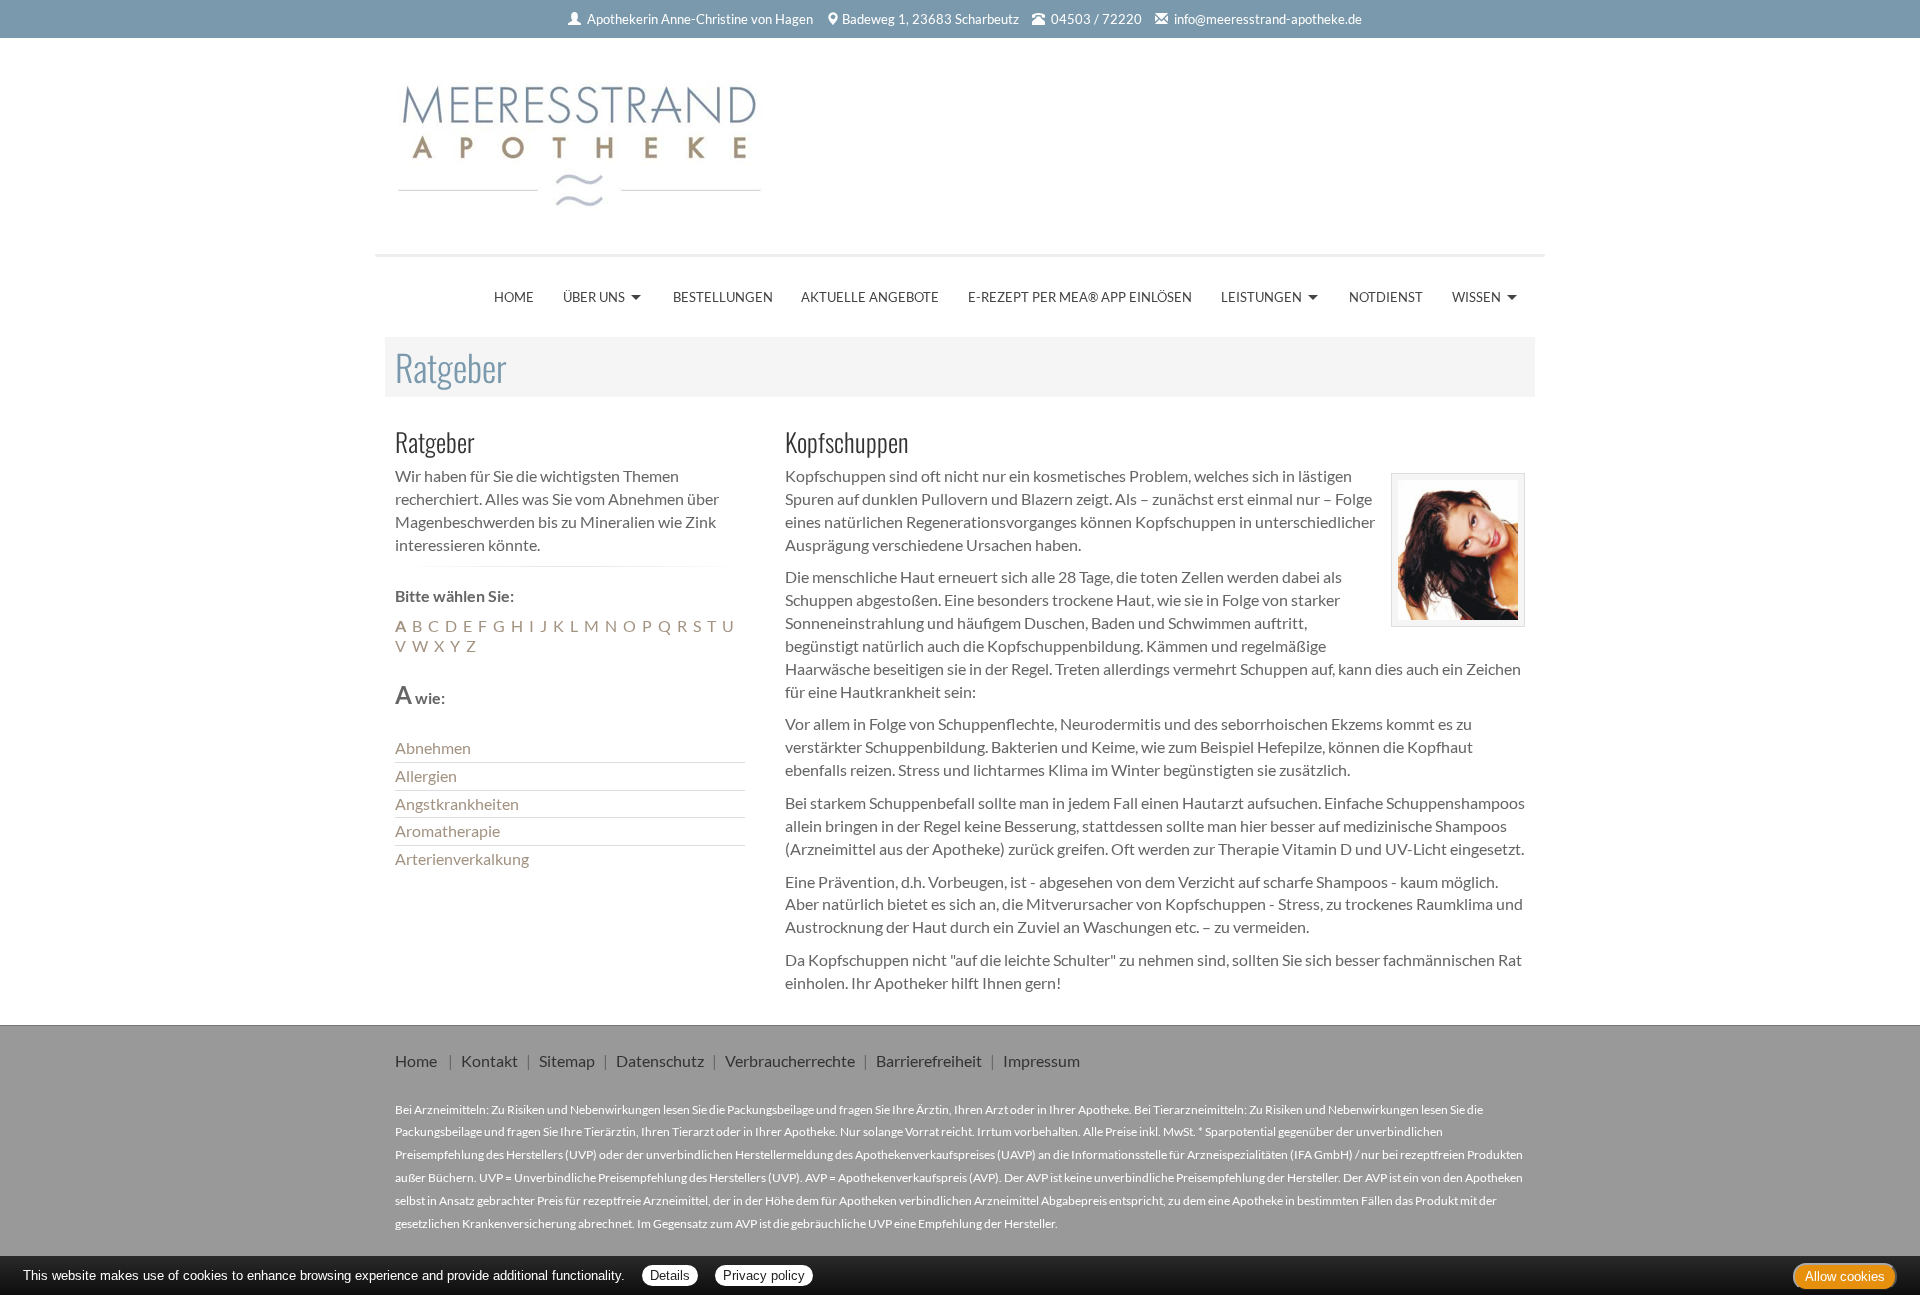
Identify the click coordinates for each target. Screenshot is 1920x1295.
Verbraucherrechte (790, 1060)
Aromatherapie (447, 830)
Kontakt (489, 1060)
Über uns (594, 297)
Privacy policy (764, 1275)
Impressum (1041, 1060)
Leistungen (1261, 297)
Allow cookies (1845, 1276)
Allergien (426, 775)
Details (670, 1275)
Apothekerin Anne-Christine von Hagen (700, 19)
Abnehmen (433, 747)
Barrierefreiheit (929, 1060)
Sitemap (567, 1060)
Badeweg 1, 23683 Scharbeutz (930, 19)
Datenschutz (660, 1060)
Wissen (1476, 297)
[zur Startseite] (588, 139)
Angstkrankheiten (457, 803)
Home (514, 297)
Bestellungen (723, 297)
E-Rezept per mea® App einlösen (1080, 297)
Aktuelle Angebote (870, 297)
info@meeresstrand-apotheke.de (1268, 19)
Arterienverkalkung (462, 858)
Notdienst (1386, 297)
